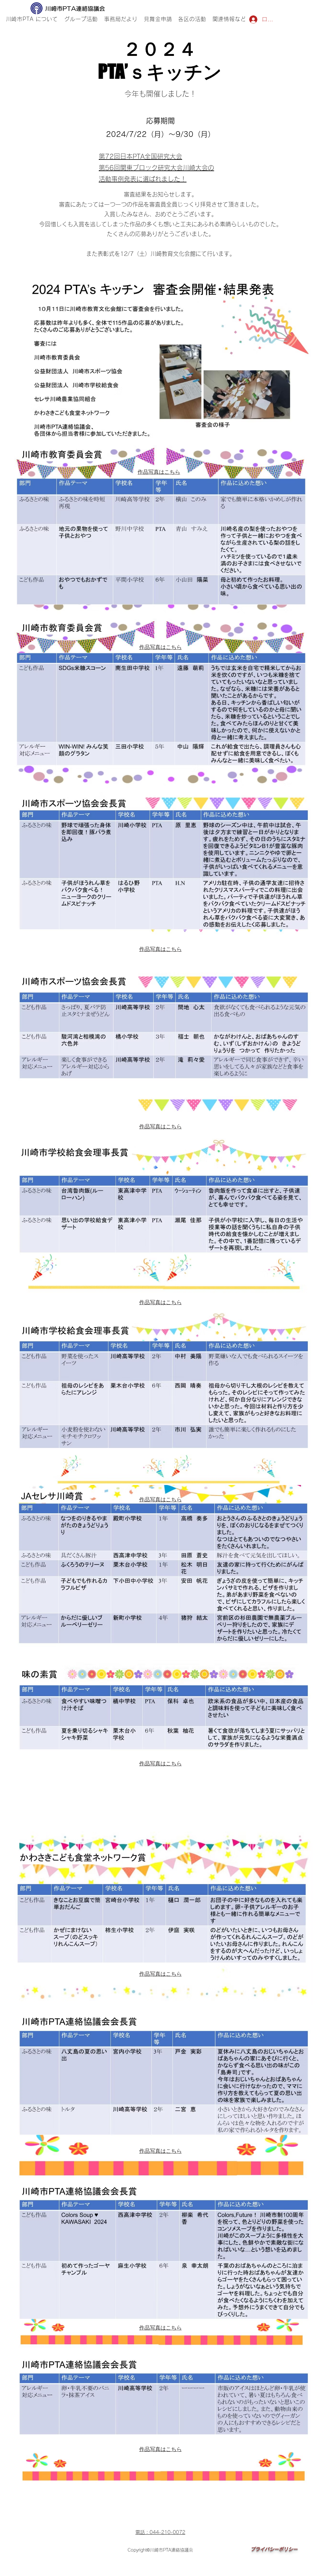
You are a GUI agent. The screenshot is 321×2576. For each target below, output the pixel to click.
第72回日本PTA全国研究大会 (140, 156)
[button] (81, 19)
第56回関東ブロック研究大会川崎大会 (153, 168)
